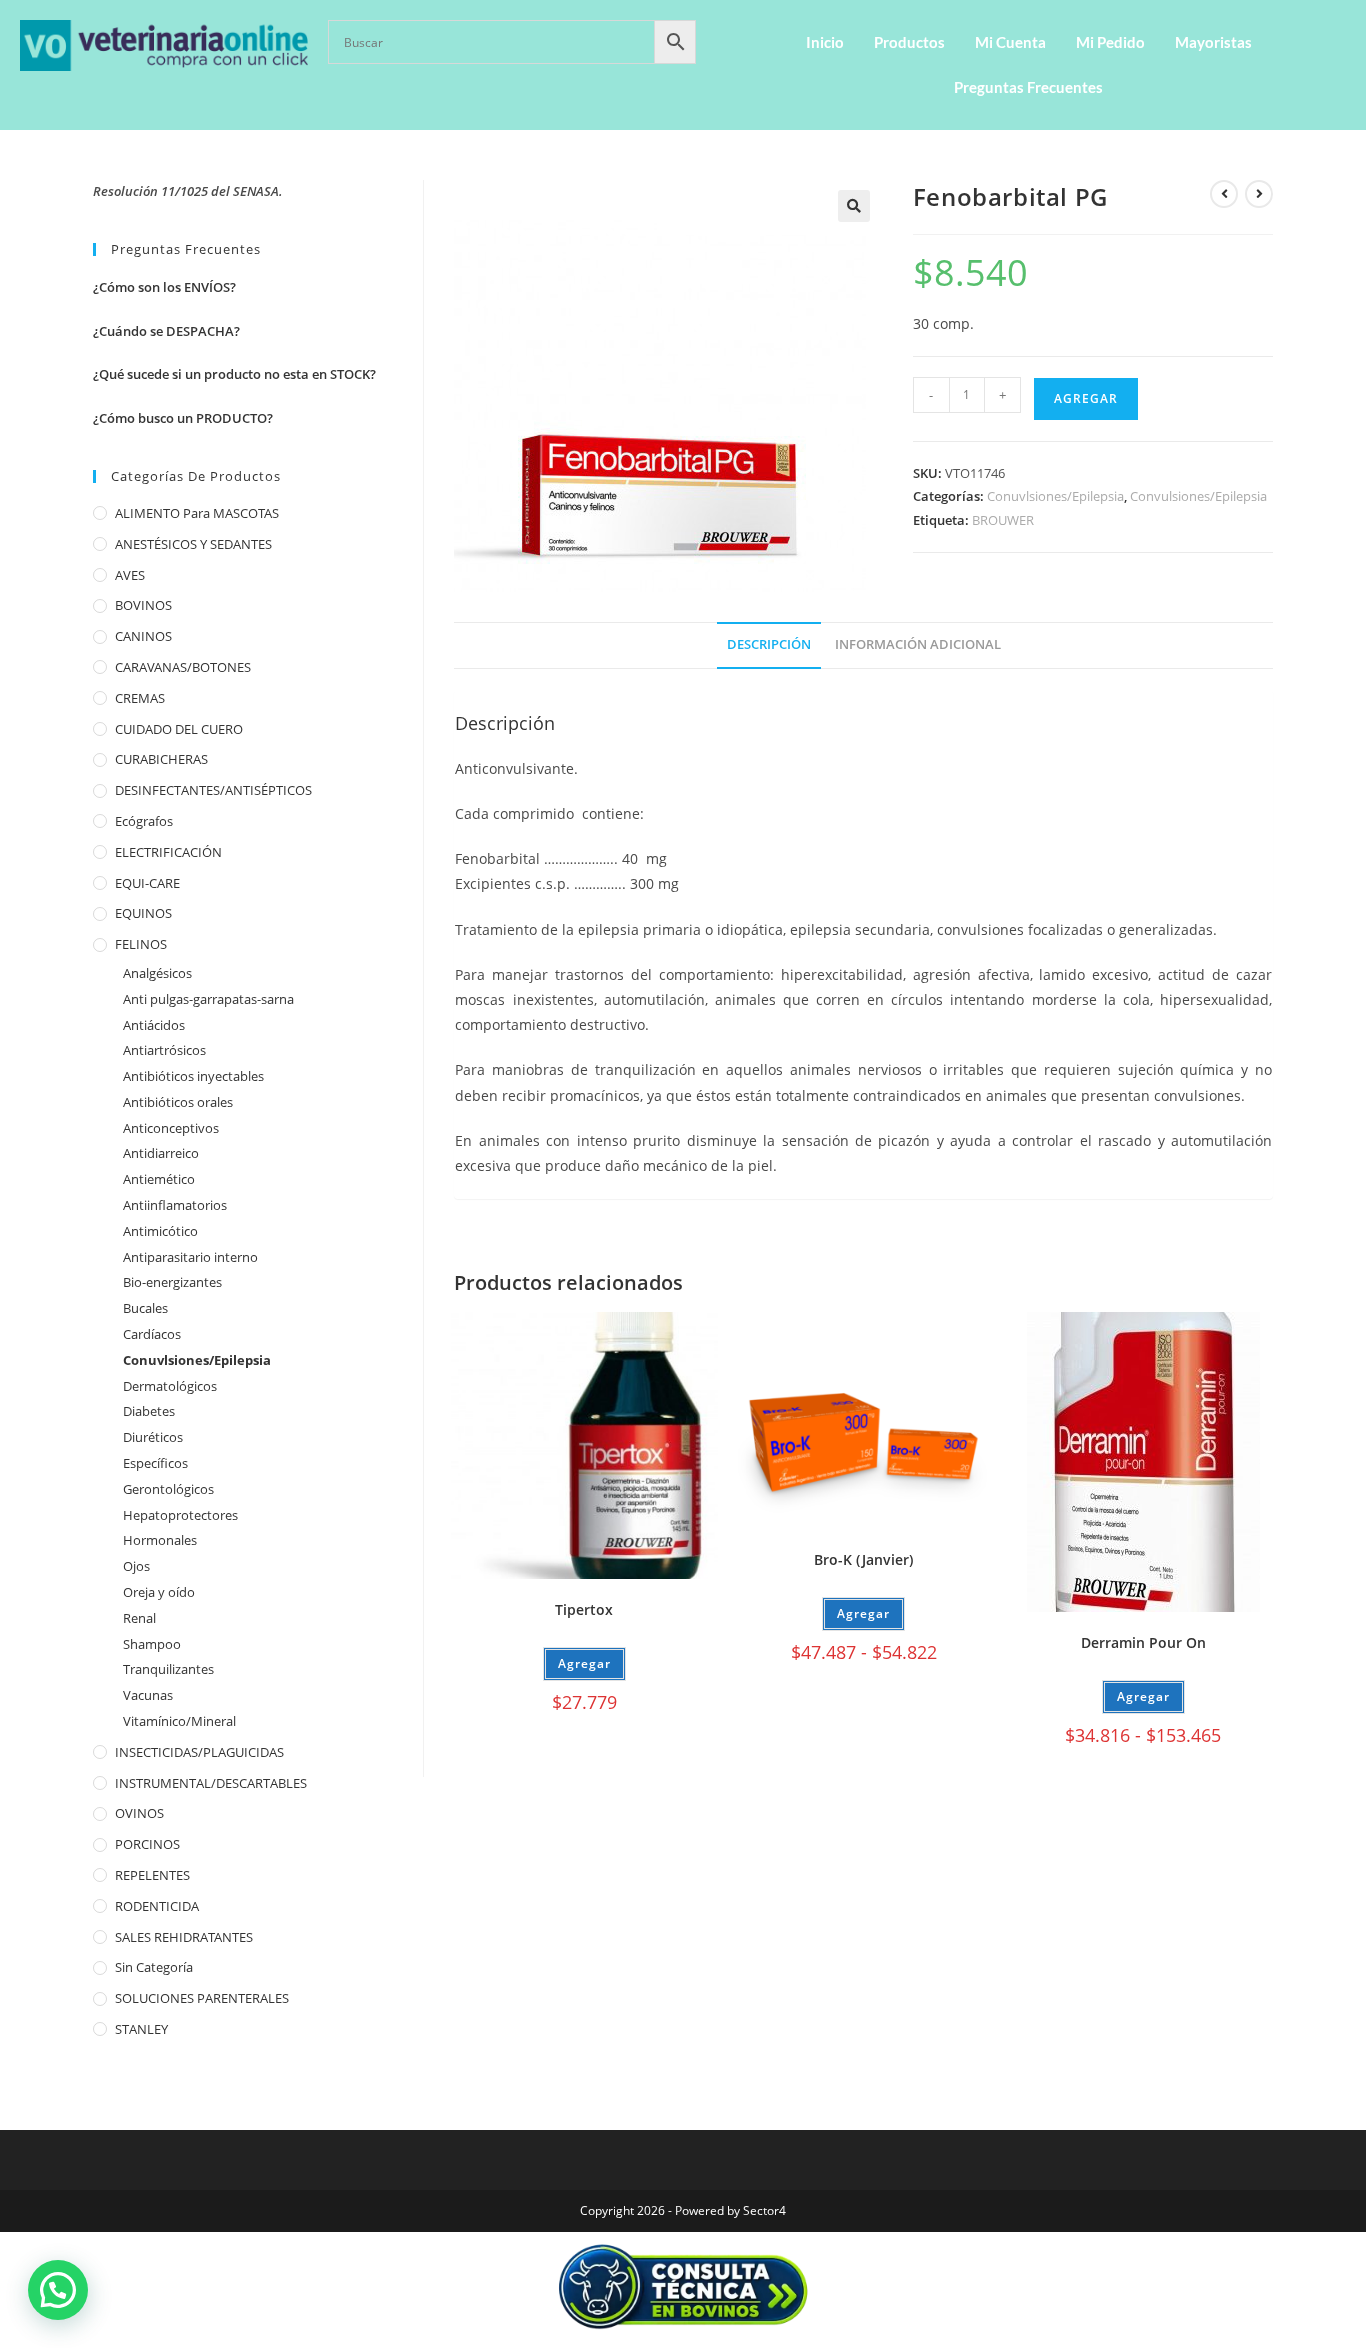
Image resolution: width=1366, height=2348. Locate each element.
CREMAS (140, 698)
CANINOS (143, 636)
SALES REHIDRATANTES (184, 1937)
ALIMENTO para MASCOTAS (197, 513)
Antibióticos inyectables (193, 1076)
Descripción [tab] (769, 644)
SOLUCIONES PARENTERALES (202, 1998)
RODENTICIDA (157, 1906)
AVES (130, 575)
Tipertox (584, 1609)
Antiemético (159, 1179)
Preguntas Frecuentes (1028, 87)
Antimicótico (160, 1231)
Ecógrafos (144, 821)
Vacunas (148, 1695)
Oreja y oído (159, 1592)
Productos (909, 42)
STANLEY (141, 2029)
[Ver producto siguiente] (1259, 194)
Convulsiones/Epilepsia (1198, 496)
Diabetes (149, 1411)
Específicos (155, 1463)
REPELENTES (152, 1875)
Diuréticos (153, 1437)
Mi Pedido (1110, 42)
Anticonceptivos (171, 1128)
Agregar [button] (584, 1663)
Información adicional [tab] (918, 644)
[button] (854, 206)
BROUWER (1003, 520)
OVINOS (139, 1813)
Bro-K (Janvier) (863, 1559)
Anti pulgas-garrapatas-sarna (208, 999)
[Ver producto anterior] (1224, 194)
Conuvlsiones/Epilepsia (1055, 496)
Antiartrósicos (164, 1050)
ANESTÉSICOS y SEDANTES (193, 544)
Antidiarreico (161, 1153)
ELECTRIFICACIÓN (168, 852)
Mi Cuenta (1010, 42)
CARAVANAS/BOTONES (183, 667)
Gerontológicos (168, 1489)
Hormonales (160, 1540)
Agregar (1086, 398)
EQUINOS (143, 913)
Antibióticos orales (178, 1102)
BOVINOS (143, 605)
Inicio (825, 42)
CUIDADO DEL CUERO (179, 729)
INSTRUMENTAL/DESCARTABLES (211, 1783)
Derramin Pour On (1143, 1642)
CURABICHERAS (161, 759)
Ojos (136, 1566)
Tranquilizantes (168, 1669)
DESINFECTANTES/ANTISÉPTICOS (213, 790)
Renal (139, 1618)
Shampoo (152, 1644)
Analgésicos (157, 973)
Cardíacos (152, 1334)
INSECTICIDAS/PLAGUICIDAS (199, 1752)
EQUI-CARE (147, 883)
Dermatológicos (170, 1386)
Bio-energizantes (172, 1282)
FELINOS (141, 944)
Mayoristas (1213, 42)
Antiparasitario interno (190, 1257)
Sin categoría (154, 1967)
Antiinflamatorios (175, 1205)
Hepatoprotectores (180, 1515)
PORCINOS (147, 1844)
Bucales (145, 1308)
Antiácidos (154, 1025)
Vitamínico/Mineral (179, 1721)
